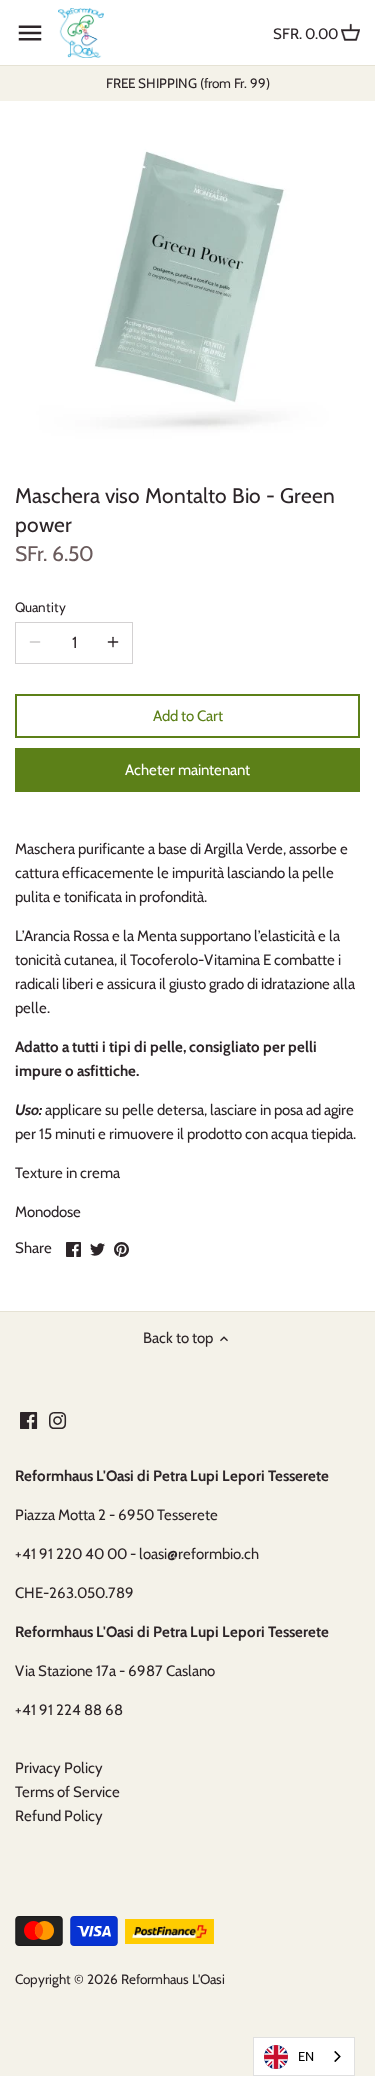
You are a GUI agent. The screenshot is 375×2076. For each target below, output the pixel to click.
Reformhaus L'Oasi (173, 1979)
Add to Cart (188, 716)
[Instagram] (57, 1419)
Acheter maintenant (187, 770)
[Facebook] (28, 1419)
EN (306, 2056)
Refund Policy (59, 1816)
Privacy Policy (59, 1768)
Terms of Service (67, 1792)
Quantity (40, 607)
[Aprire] (30, 33)
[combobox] (304, 2056)
